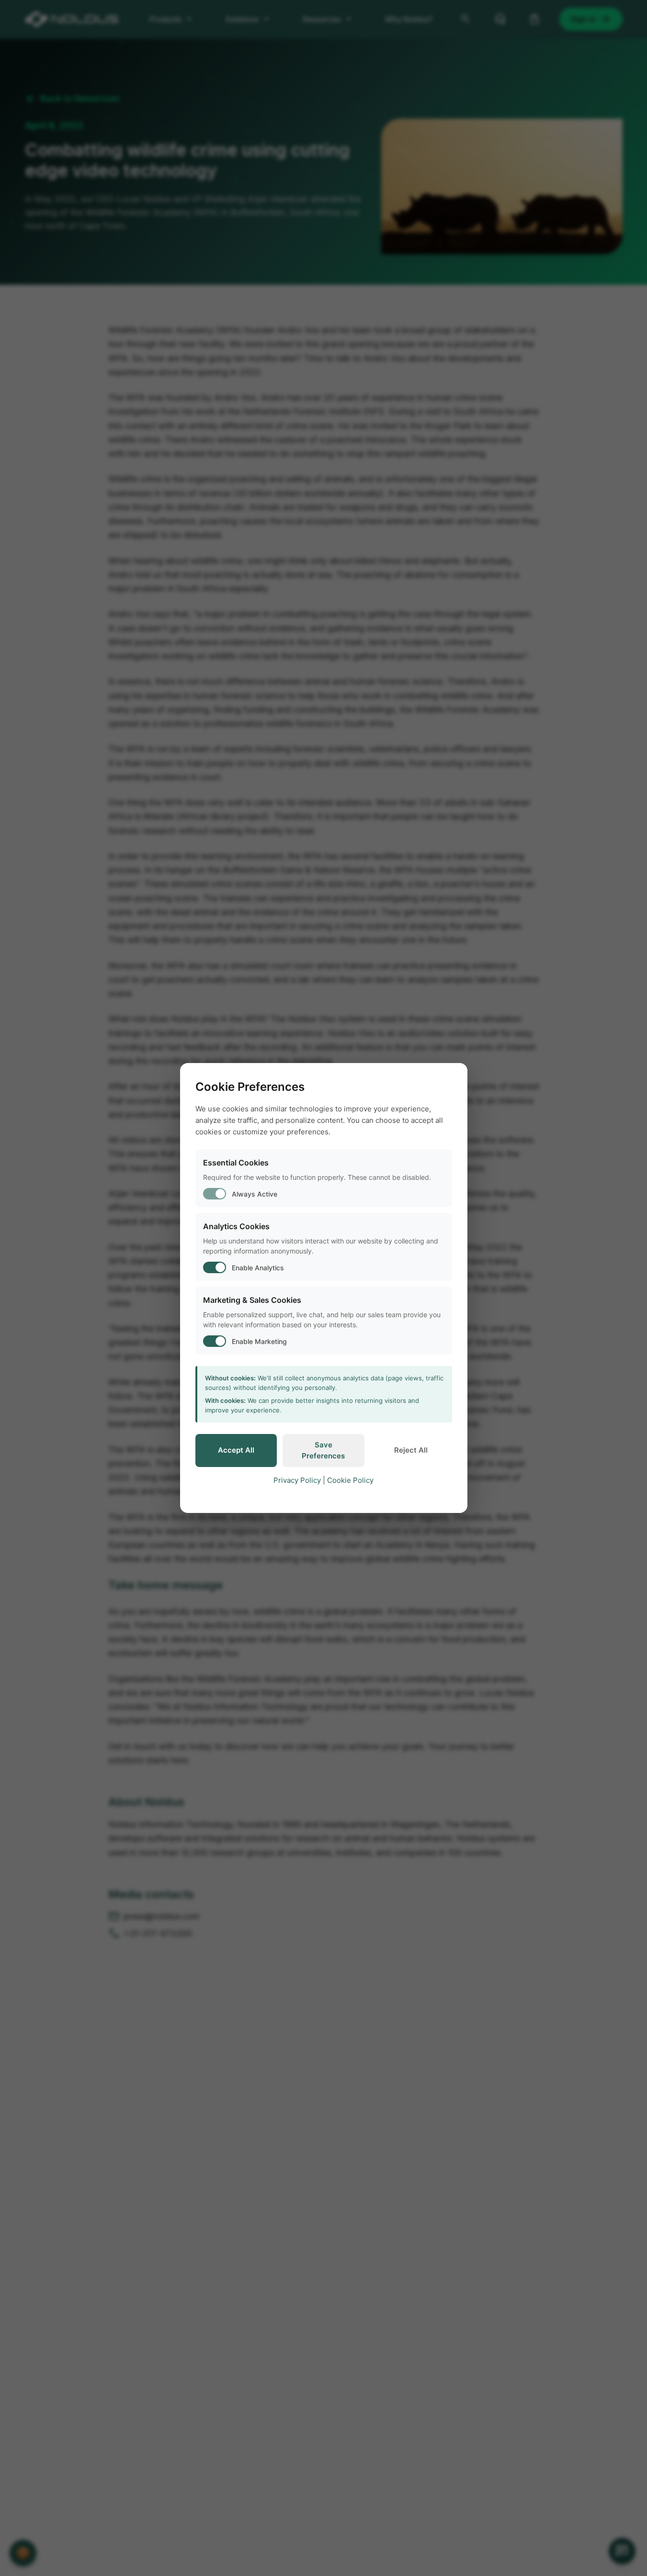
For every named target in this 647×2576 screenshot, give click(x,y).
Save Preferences (323, 1450)
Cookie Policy (350, 1480)
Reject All (411, 1450)
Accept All (236, 1450)
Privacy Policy (297, 1480)
